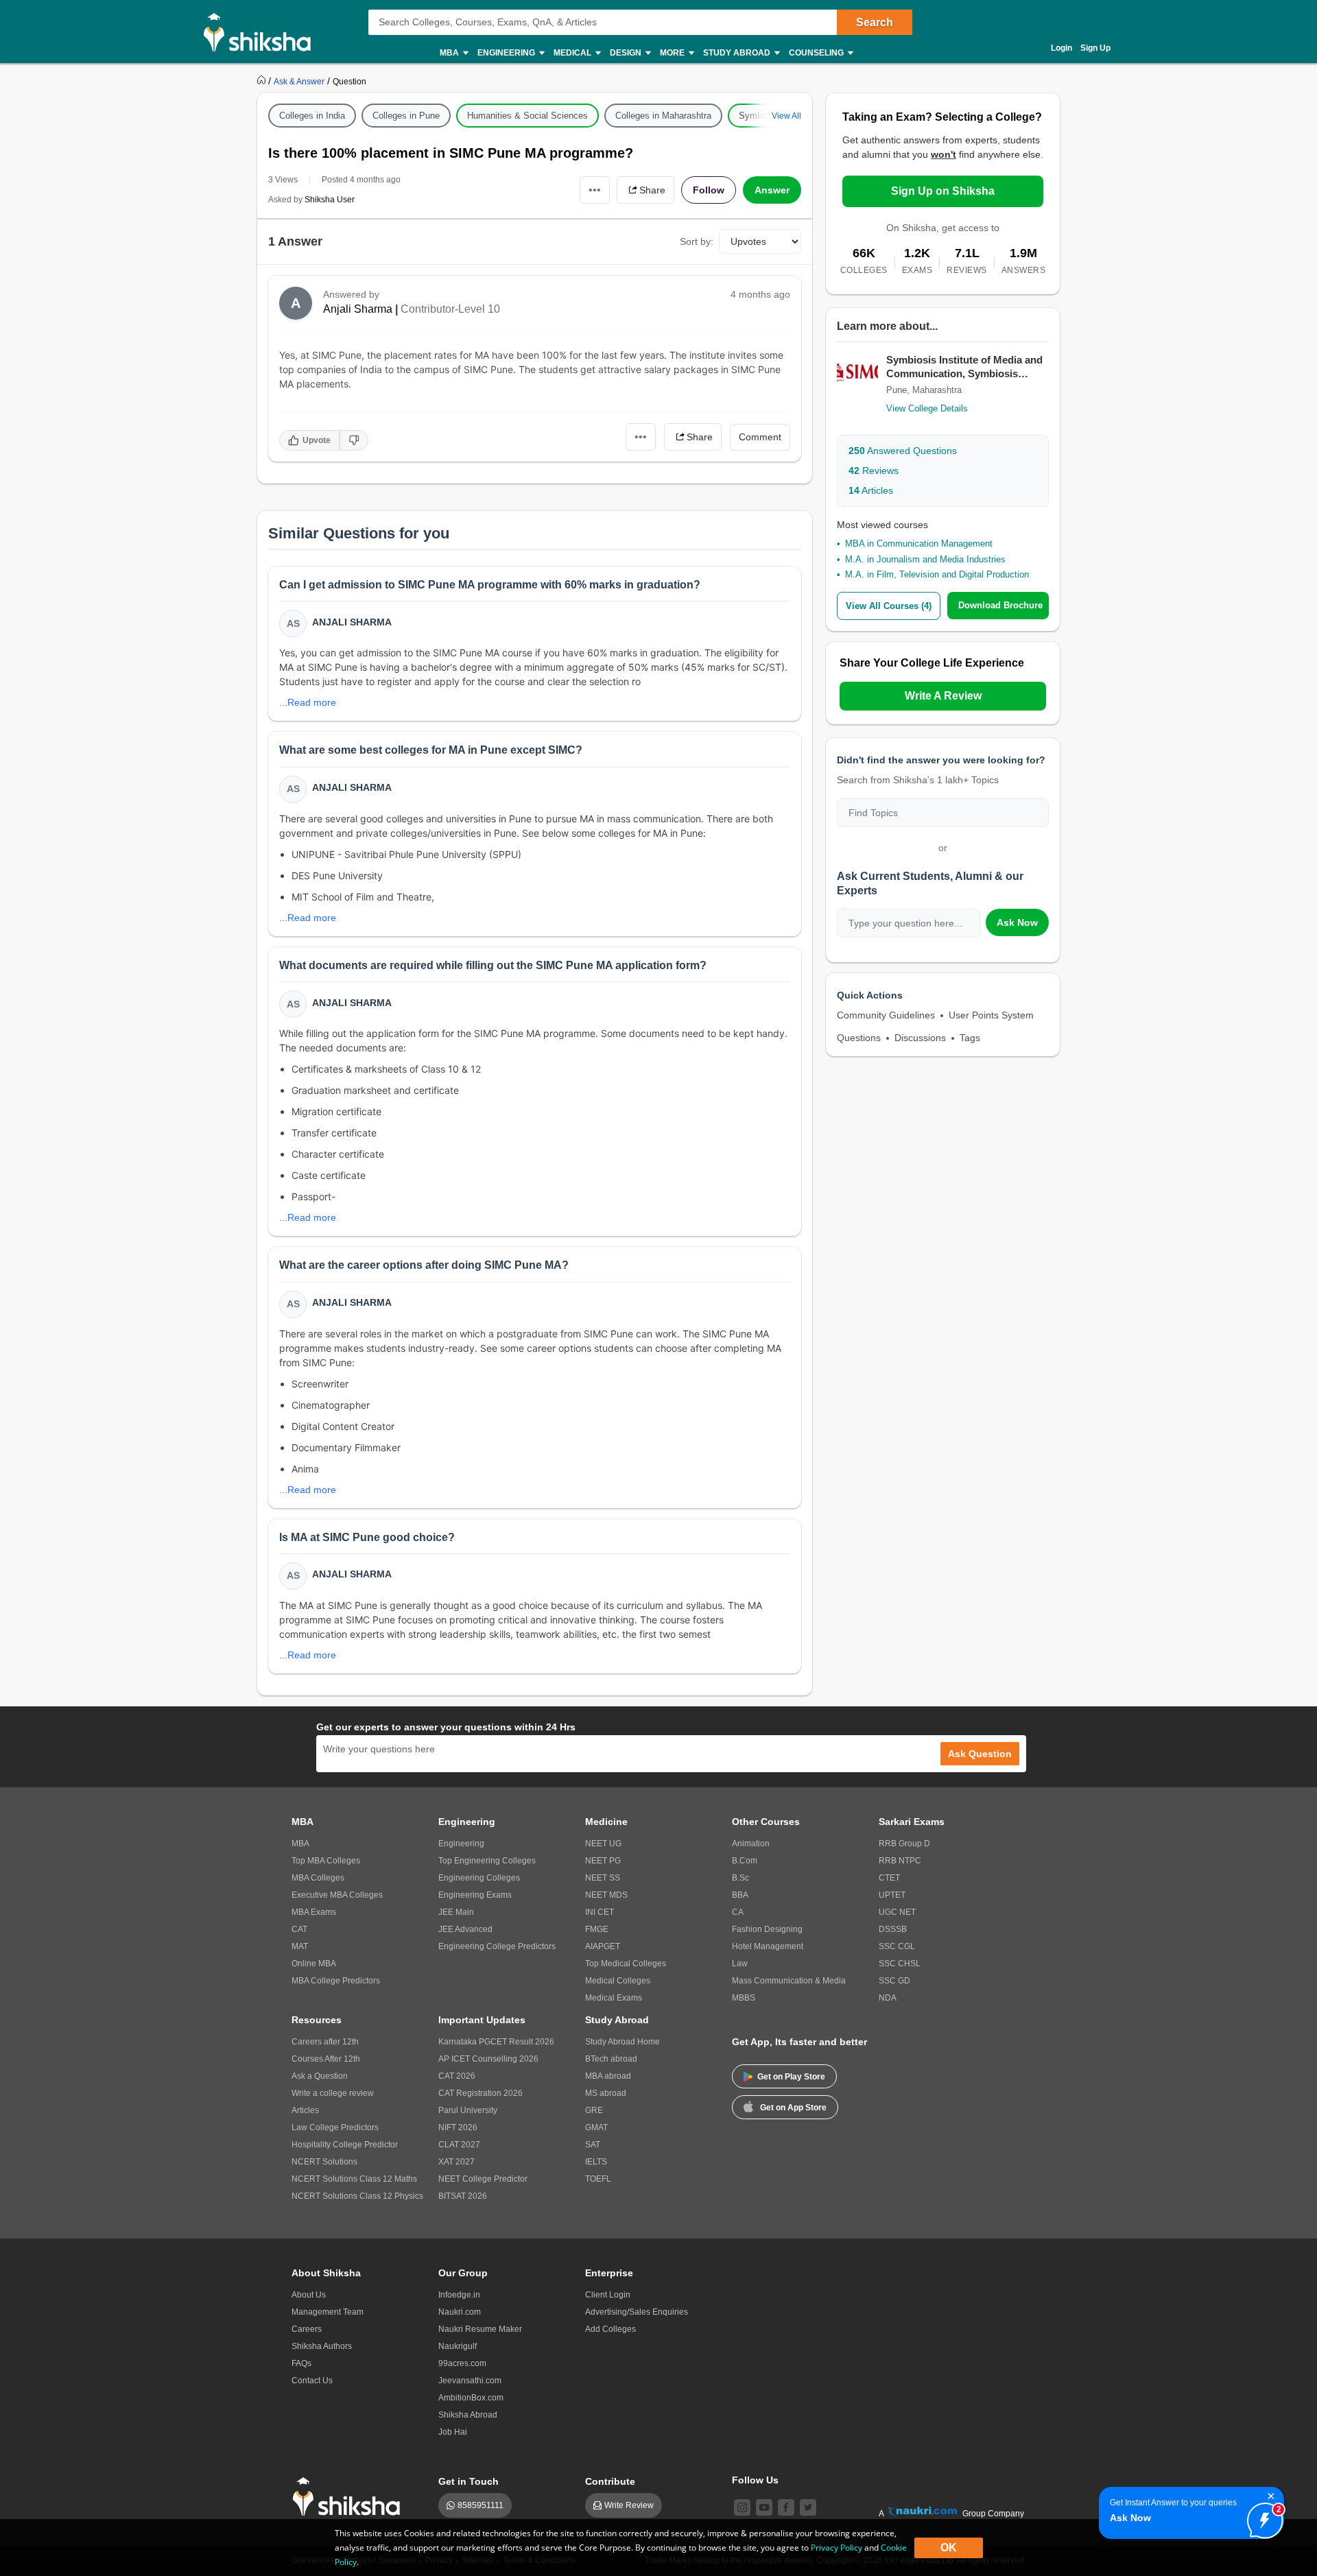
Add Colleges (610, 2329)
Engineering (461, 1844)
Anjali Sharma (358, 309)
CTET (889, 1878)
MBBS (744, 1998)
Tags (970, 1038)
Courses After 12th (326, 2059)
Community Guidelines (886, 1015)
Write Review (629, 2505)
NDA (888, 1998)
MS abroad (606, 2093)
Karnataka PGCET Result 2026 (496, 2042)
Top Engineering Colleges (487, 1861)
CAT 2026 (457, 2076)
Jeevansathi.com (470, 2381)
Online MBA (314, 1964)
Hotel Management (768, 1946)
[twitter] (808, 2507)
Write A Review (943, 696)
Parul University (468, 2110)
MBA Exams (314, 1912)
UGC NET (897, 1912)
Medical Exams (614, 1998)
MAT (300, 1946)
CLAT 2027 (459, 2145)
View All (786, 116)
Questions (859, 1038)
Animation (751, 1844)
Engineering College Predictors (497, 1946)
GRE (594, 2110)
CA (738, 1912)
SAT (593, 2145)
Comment (760, 437)
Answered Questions (903, 451)
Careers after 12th (325, 2042)
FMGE (597, 1929)
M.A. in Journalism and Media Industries (925, 559)
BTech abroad (611, 2059)
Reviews (874, 470)
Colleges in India (312, 116)
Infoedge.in (459, 2295)
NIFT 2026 (458, 2127)
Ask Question (980, 1754)
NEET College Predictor (483, 2179)
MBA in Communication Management (919, 544)
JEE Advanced (465, 1929)
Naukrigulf (458, 2346)
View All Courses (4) (889, 606)
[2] (1261, 2517)
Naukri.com (460, 2312)
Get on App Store (793, 2108)
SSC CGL (897, 1946)
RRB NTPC (900, 1861)
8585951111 (480, 2505)
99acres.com (462, 2363)
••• (595, 190)
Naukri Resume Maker (480, 2329)
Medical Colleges (618, 1981)
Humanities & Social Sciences (527, 116)
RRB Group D (904, 1844)
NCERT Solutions (324, 2162)
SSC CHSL (900, 1964)
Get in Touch (468, 2481)
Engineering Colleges (479, 1878)
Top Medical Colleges (626, 1964)
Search (875, 22)
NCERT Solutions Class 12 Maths (354, 2179)
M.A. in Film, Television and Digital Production (937, 574)
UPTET (892, 1895)
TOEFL (598, 2179)
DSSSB (893, 1929)
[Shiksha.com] (262, 32)
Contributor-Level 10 (450, 309)
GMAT (596, 2127)
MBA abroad (608, 2076)
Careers (307, 2329)
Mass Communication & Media (789, 1981)
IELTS (596, 2162)
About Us (309, 2295)
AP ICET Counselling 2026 (488, 2059)
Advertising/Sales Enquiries (637, 2312)
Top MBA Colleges (326, 1861)
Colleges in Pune (406, 116)
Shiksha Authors (322, 2346)
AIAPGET (603, 1946)
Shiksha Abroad (468, 2415)
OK (949, 2548)
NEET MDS (606, 1895)
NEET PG (603, 1861)
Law (740, 1964)
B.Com (745, 1861)
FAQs (301, 2363)
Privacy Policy (837, 2548)
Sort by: (697, 241)
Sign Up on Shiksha (943, 191)
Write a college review (333, 2093)
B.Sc (740, 1878)
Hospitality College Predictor (345, 2145)
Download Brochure (1000, 605)
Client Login (608, 2295)
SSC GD (894, 1981)
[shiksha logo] (350, 2497)
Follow (709, 190)
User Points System (991, 1015)
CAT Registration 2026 (480, 2093)
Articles (871, 490)
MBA (300, 1844)
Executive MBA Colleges (337, 1895)
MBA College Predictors (336, 1981)
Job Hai (453, 2432)
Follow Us (755, 2480)
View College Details (927, 408)
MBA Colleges (318, 1878)
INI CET (600, 1912)
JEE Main (456, 1912)
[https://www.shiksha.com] (263, 81)
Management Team (328, 2312)
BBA (740, 1895)
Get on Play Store (791, 2077)
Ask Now (1017, 922)
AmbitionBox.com (471, 2398)
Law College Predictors (335, 2127)
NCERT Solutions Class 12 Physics (357, 2196)
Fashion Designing (767, 1929)
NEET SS (603, 1878)
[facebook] (786, 2507)
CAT (299, 1929)
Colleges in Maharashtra (663, 116)
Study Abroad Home (622, 2042)
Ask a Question (320, 2076)
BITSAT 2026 (463, 2196)
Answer (772, 190)
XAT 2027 (456, 2162)
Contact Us (312, 2381)
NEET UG (603, 1844)
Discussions (920, 1038)
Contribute (610, 2481)
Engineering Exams (475, 1895)
